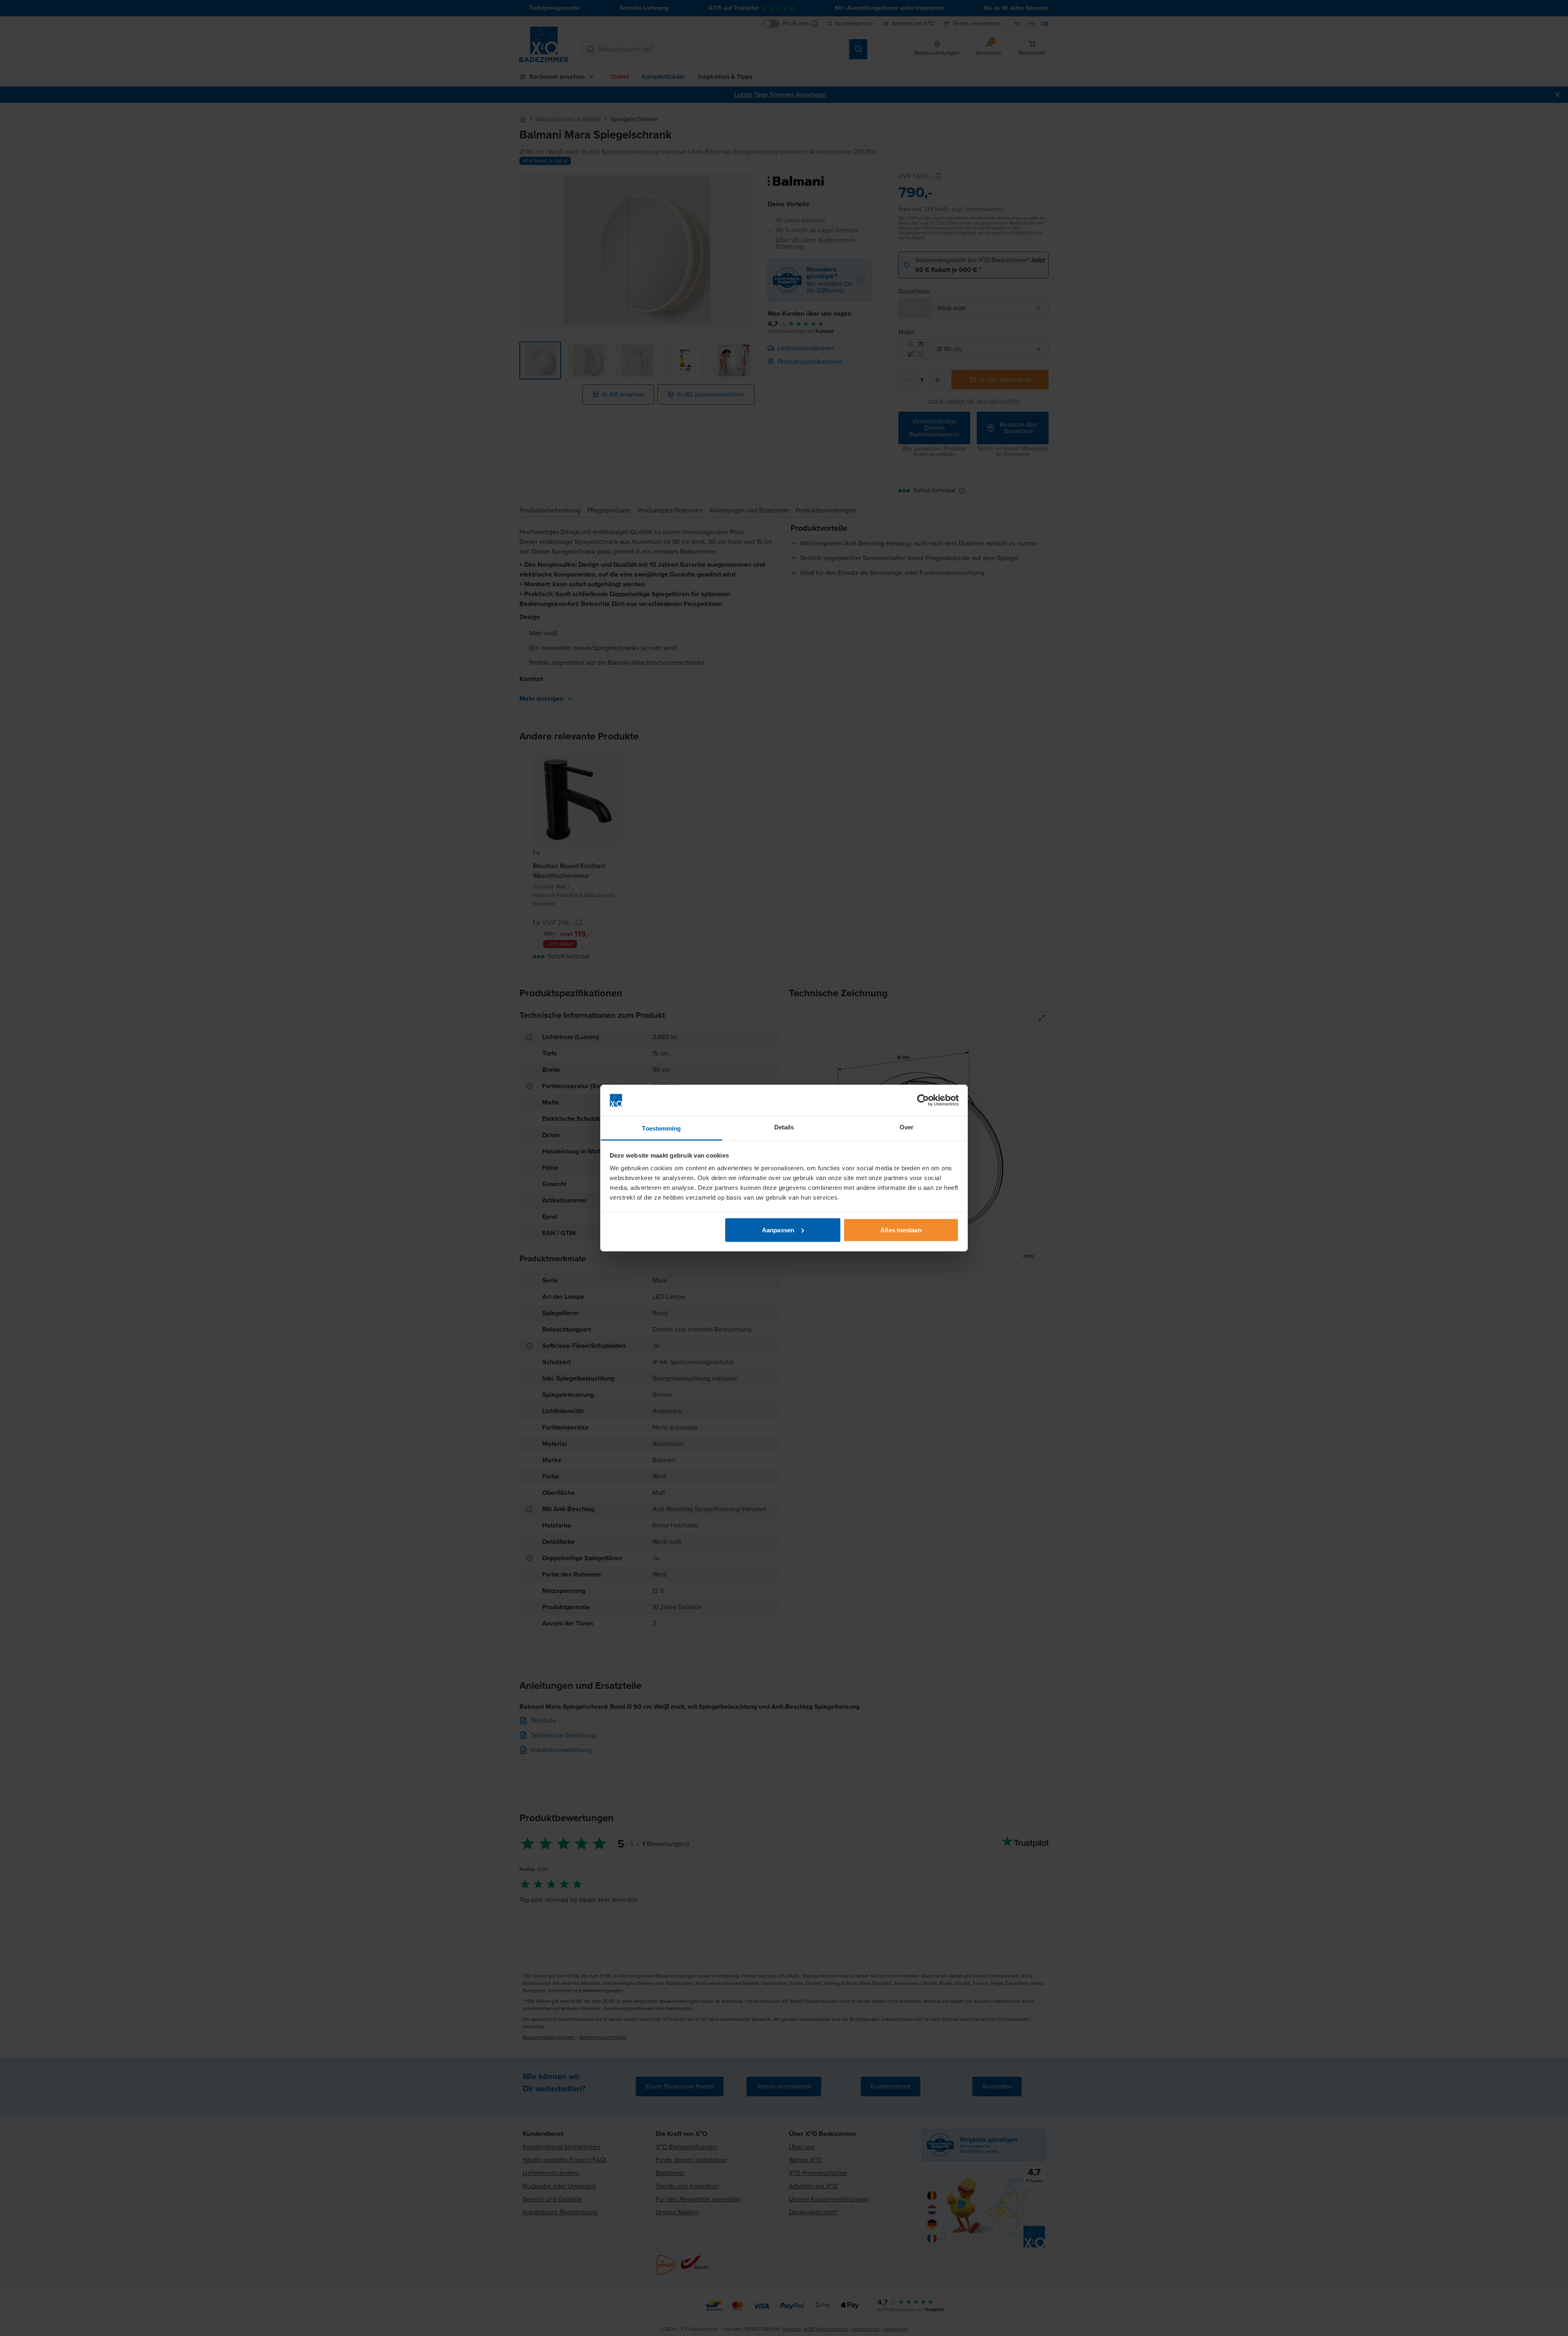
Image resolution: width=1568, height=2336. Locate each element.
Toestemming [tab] (661, 1128)
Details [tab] (784, 1127)
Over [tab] (906, 1127)
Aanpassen (778, 1230)
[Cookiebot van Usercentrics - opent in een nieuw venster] (923, 1100)
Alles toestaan (901, 1230)
